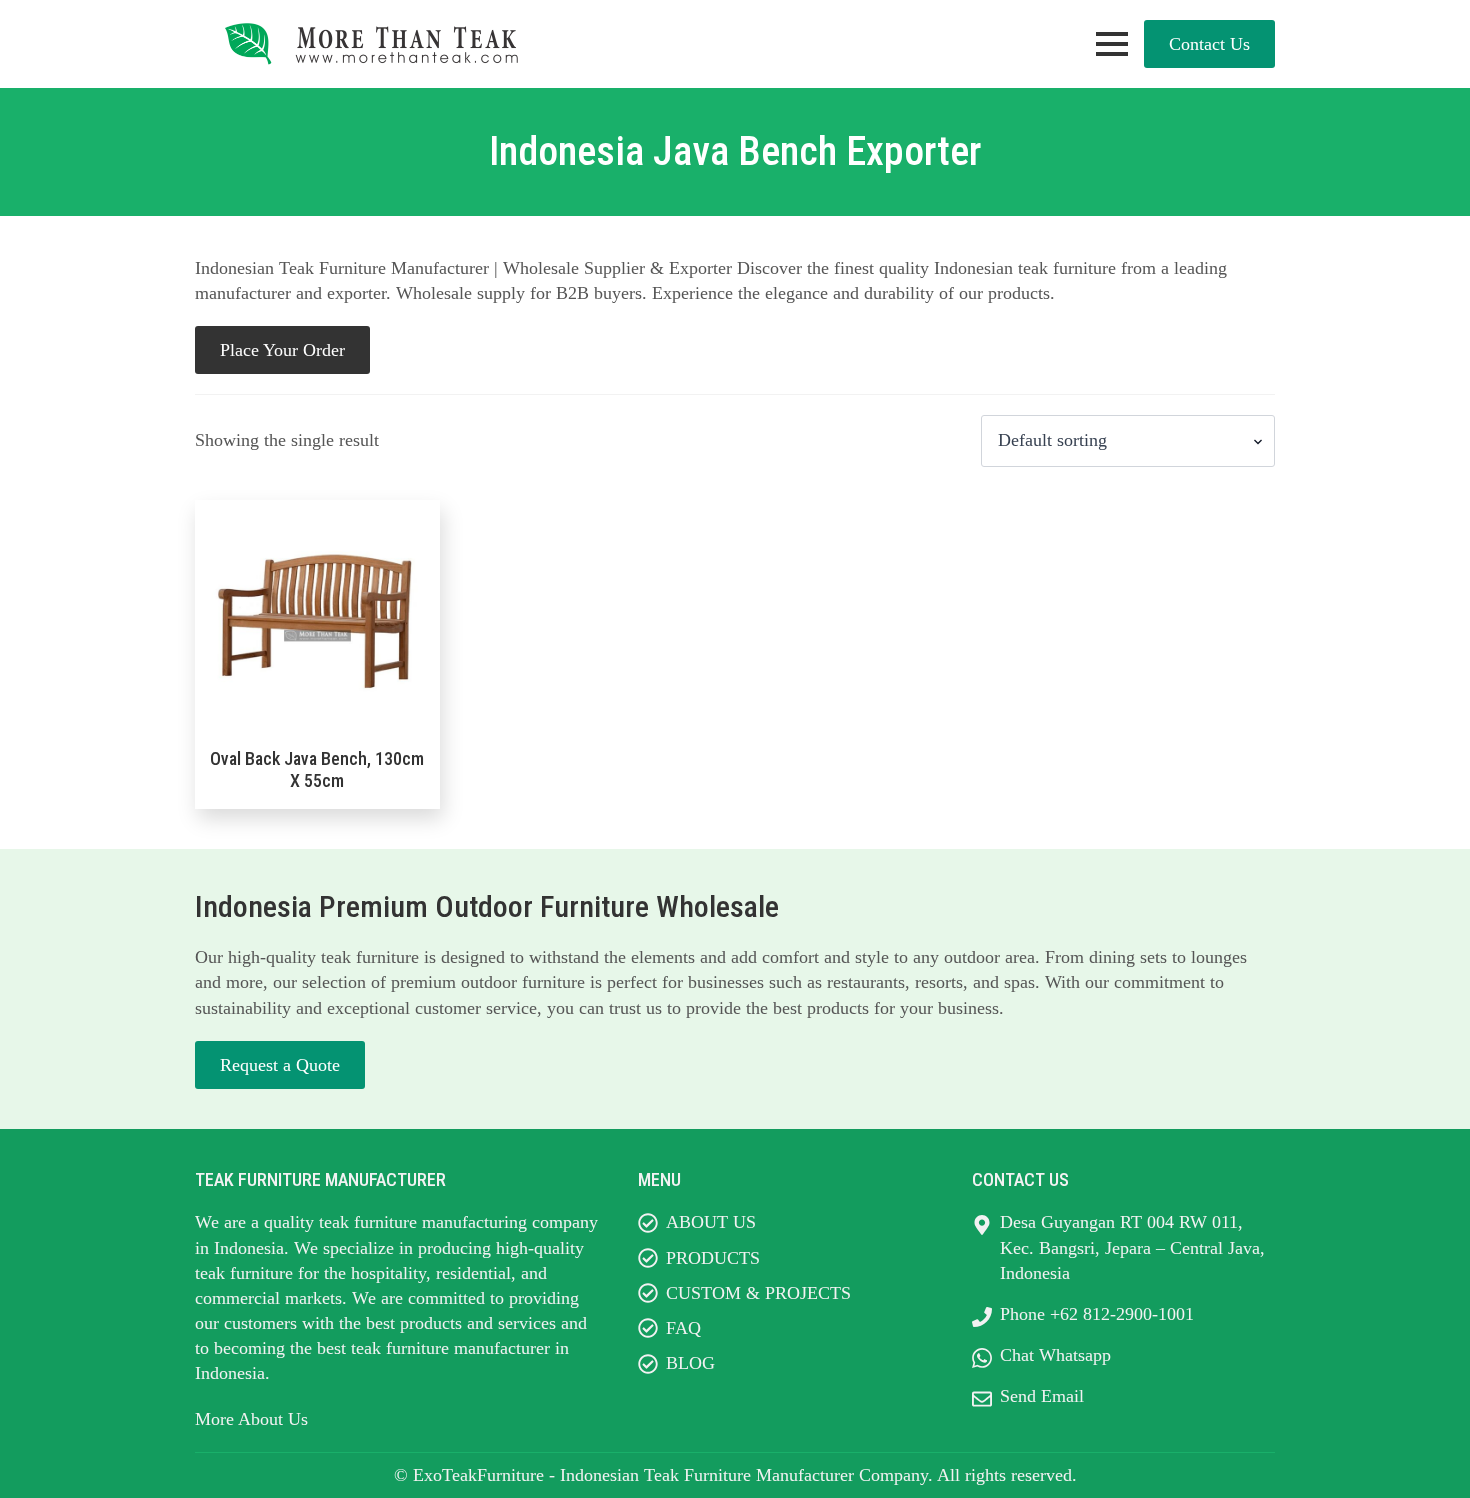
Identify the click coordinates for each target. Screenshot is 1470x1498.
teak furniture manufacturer (450, 1348)
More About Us (251, 1419)
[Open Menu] (1112, 44)
